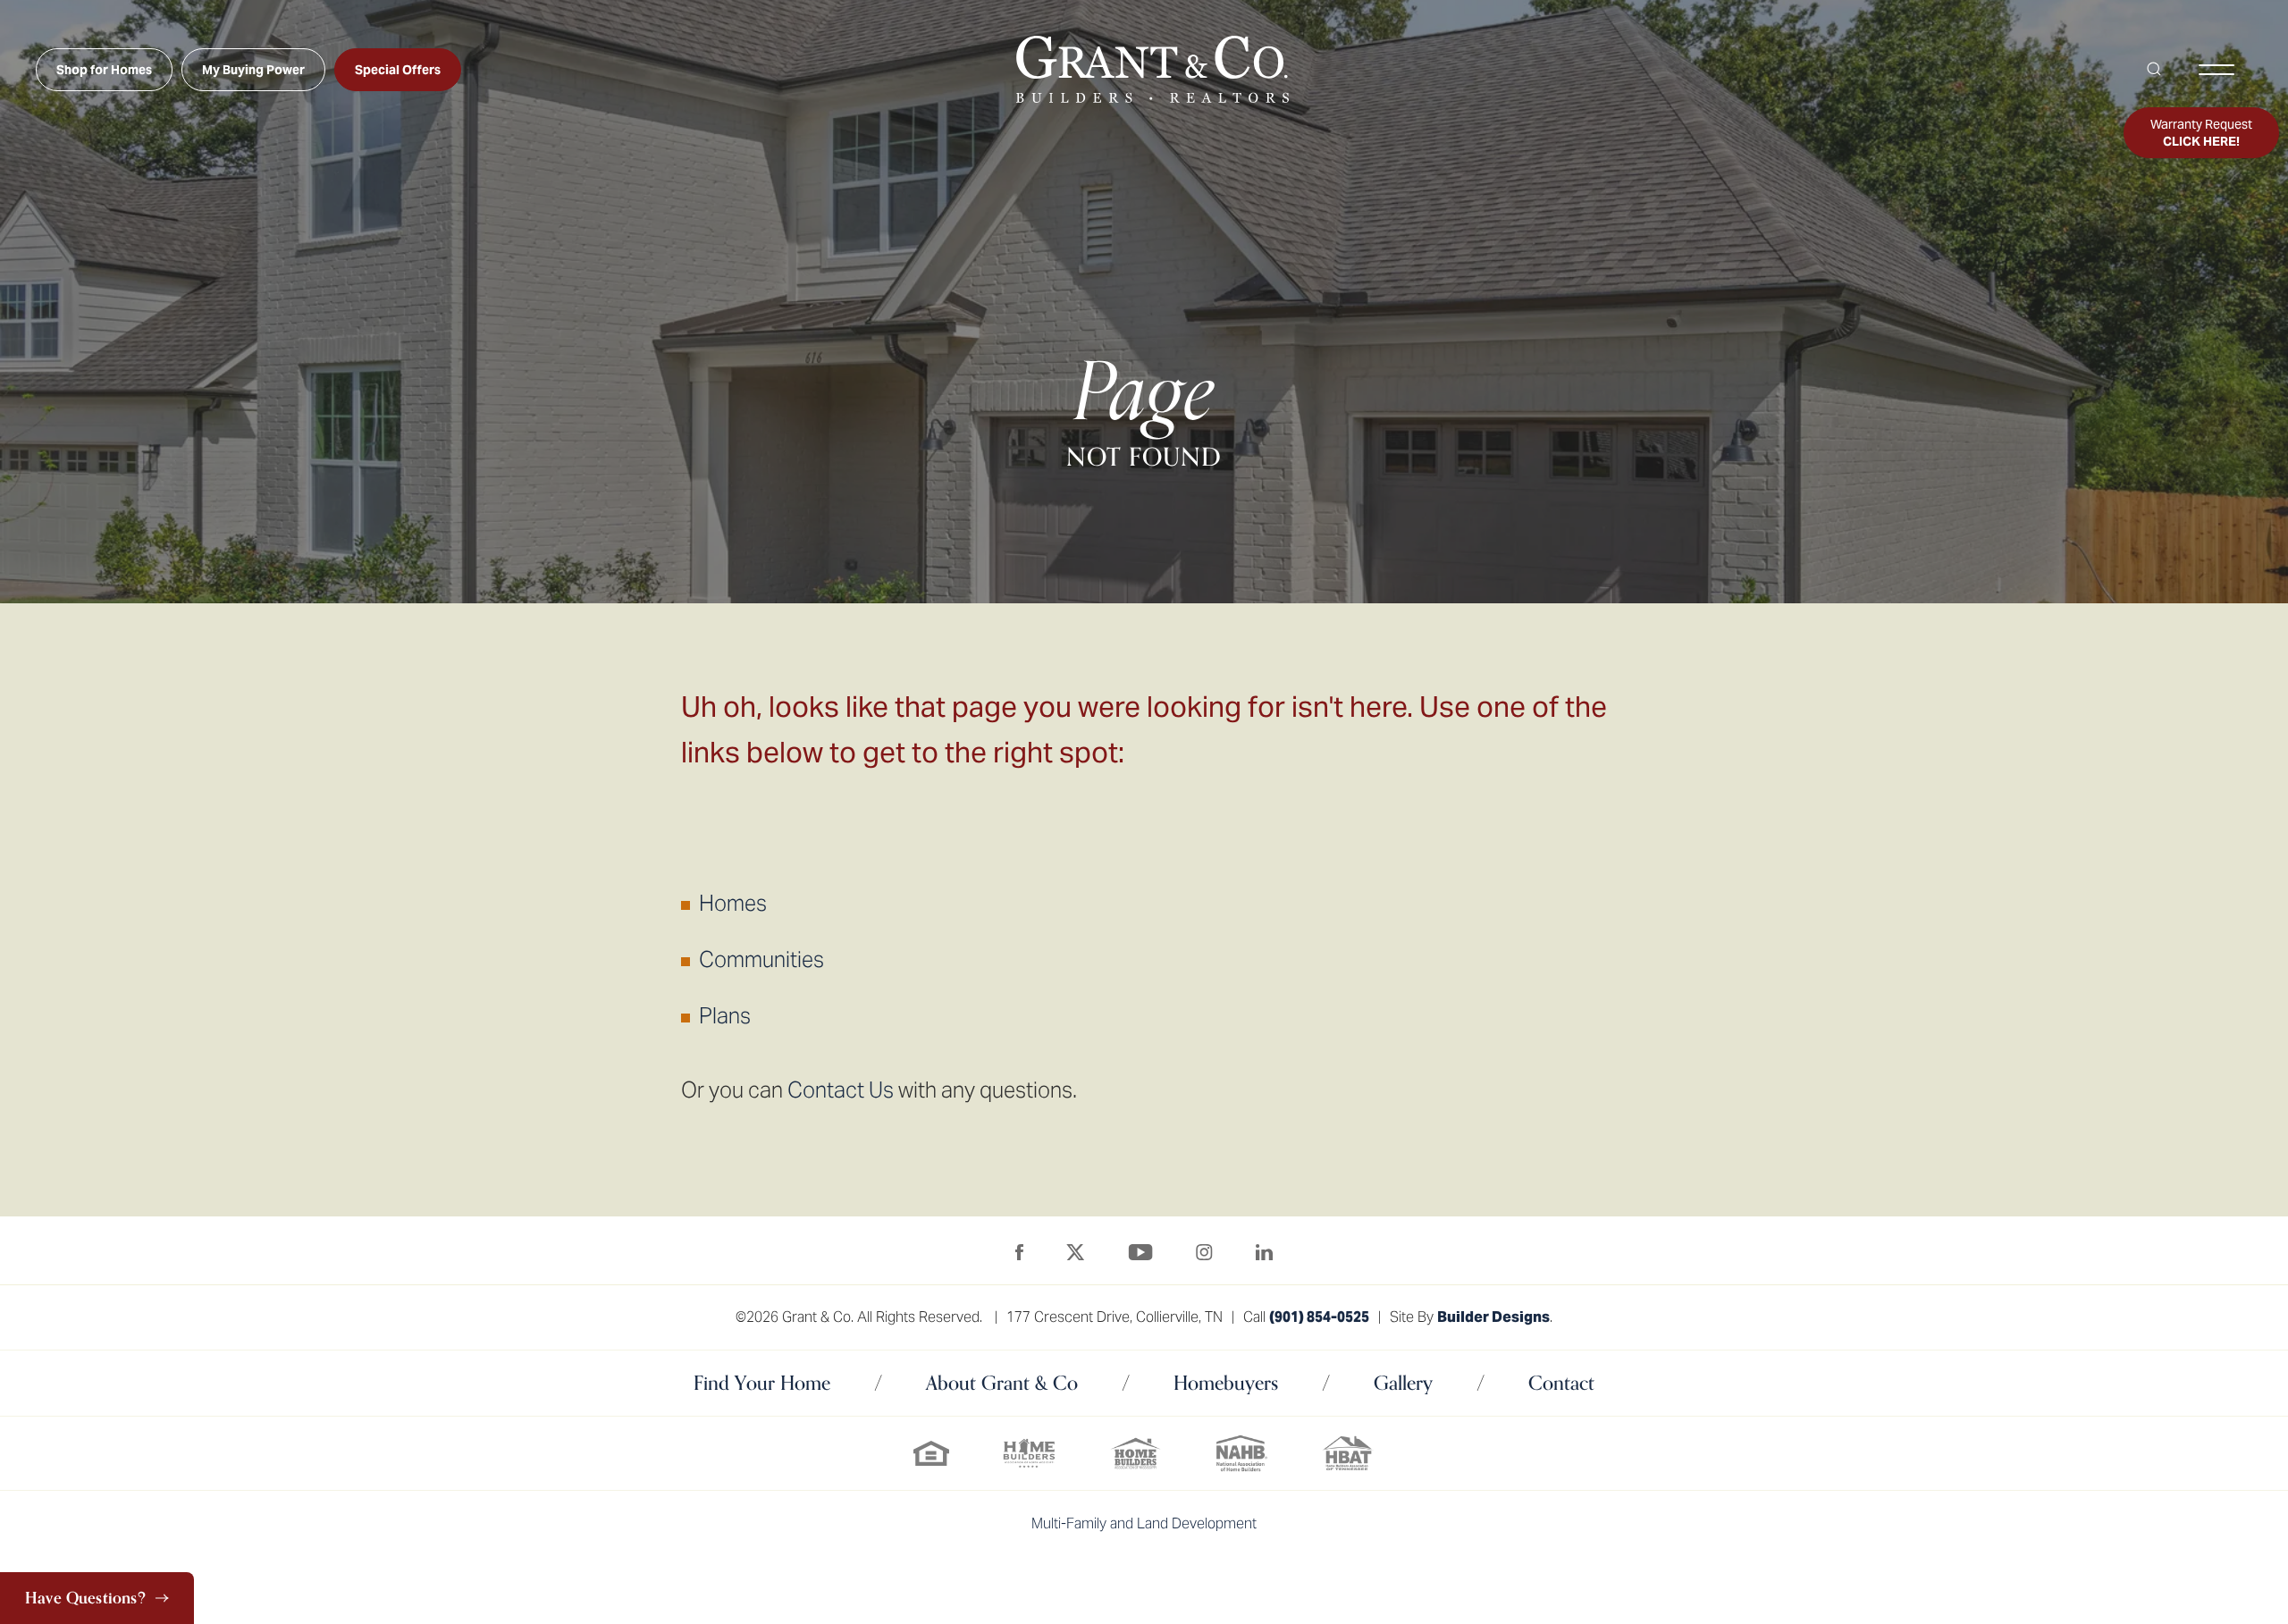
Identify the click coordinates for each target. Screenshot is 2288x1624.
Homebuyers (1226, 1383)
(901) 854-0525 (1319, 1317)
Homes (733, 903)
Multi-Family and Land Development (1144, 1523)
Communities (761, 959)
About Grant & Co (1002, 1383)
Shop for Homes (104, 70)
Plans (725, 1016)
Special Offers (398, 70)
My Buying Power (253, 70)
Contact (1561, 1383)
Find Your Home (762, 1383)
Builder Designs (1493, 1317)
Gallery (1403, 1383)
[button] (2154, 70)
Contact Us (841, 1090)
